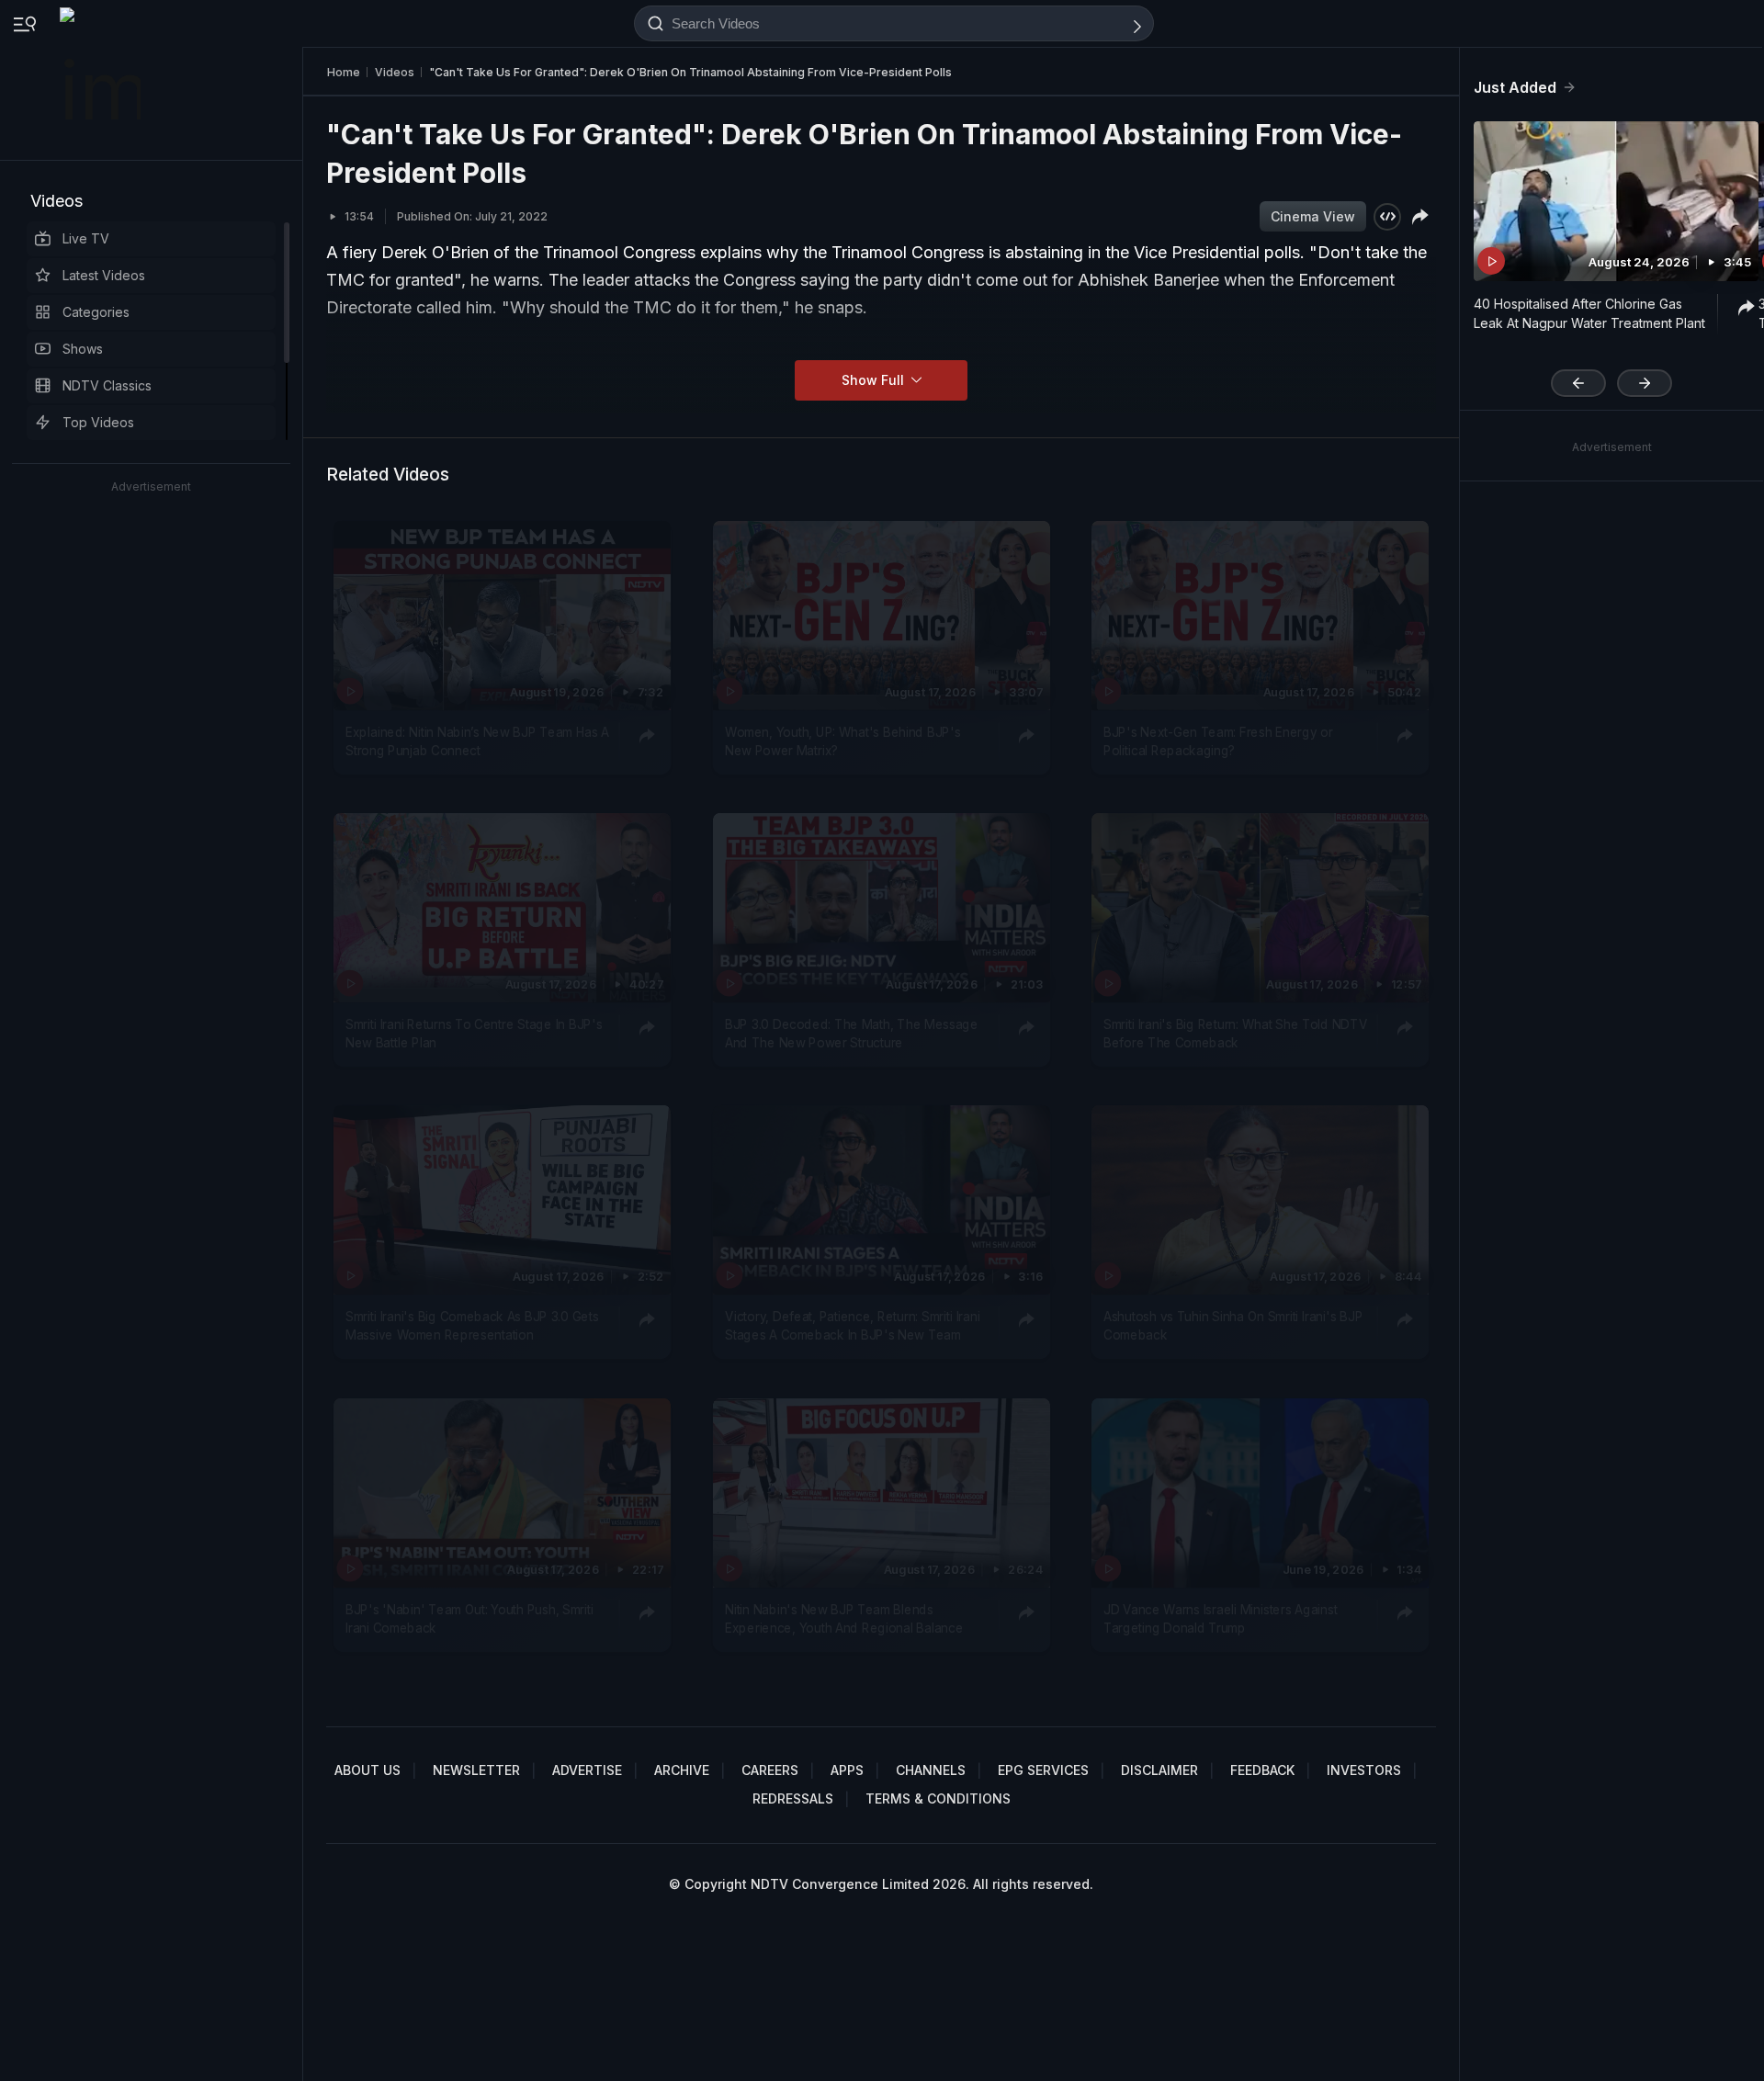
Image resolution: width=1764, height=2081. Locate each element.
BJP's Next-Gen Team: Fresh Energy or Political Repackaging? (1218, 741)
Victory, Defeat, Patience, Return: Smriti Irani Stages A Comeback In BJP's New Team (852, 1326)
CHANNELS (931, 1770)
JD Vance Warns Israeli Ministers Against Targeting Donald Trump (1220, 1618)
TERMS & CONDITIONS (938, 1798)
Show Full (875, 380)
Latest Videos (104, 275)
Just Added (1515, 87)
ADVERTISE (587, 1770)
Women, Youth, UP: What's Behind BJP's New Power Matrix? (842, 741)
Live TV (86, 238)
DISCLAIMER (1159, 1770)
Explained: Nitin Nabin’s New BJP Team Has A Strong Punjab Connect (477, 741)
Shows (83, 349)
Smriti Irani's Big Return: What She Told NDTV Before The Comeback (1235, 1034)
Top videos (98, 422)
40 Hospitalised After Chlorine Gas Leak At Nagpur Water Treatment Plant (1589, 313)
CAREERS (770, 1770)
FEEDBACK (1262, 1770)
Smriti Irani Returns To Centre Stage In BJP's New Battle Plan (474, 1034)
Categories (96, 312)
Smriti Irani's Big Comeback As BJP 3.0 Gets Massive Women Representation (472, 1326)
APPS (847, 1770)
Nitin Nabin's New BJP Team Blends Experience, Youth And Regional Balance (844, 1618)
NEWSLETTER (476, 1770)
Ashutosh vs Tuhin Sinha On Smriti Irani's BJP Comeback (1233, 1326)
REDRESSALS (793, 1798)
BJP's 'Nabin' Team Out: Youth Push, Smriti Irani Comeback (469, 1618)
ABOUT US (367, 1770)
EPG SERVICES (1043, 1770)
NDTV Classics (107, 385)
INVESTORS (1364, 1770)
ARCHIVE (682, 1770)
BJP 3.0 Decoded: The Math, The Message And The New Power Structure (852, 1034)
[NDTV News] (102, 80)
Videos (57, 201)
